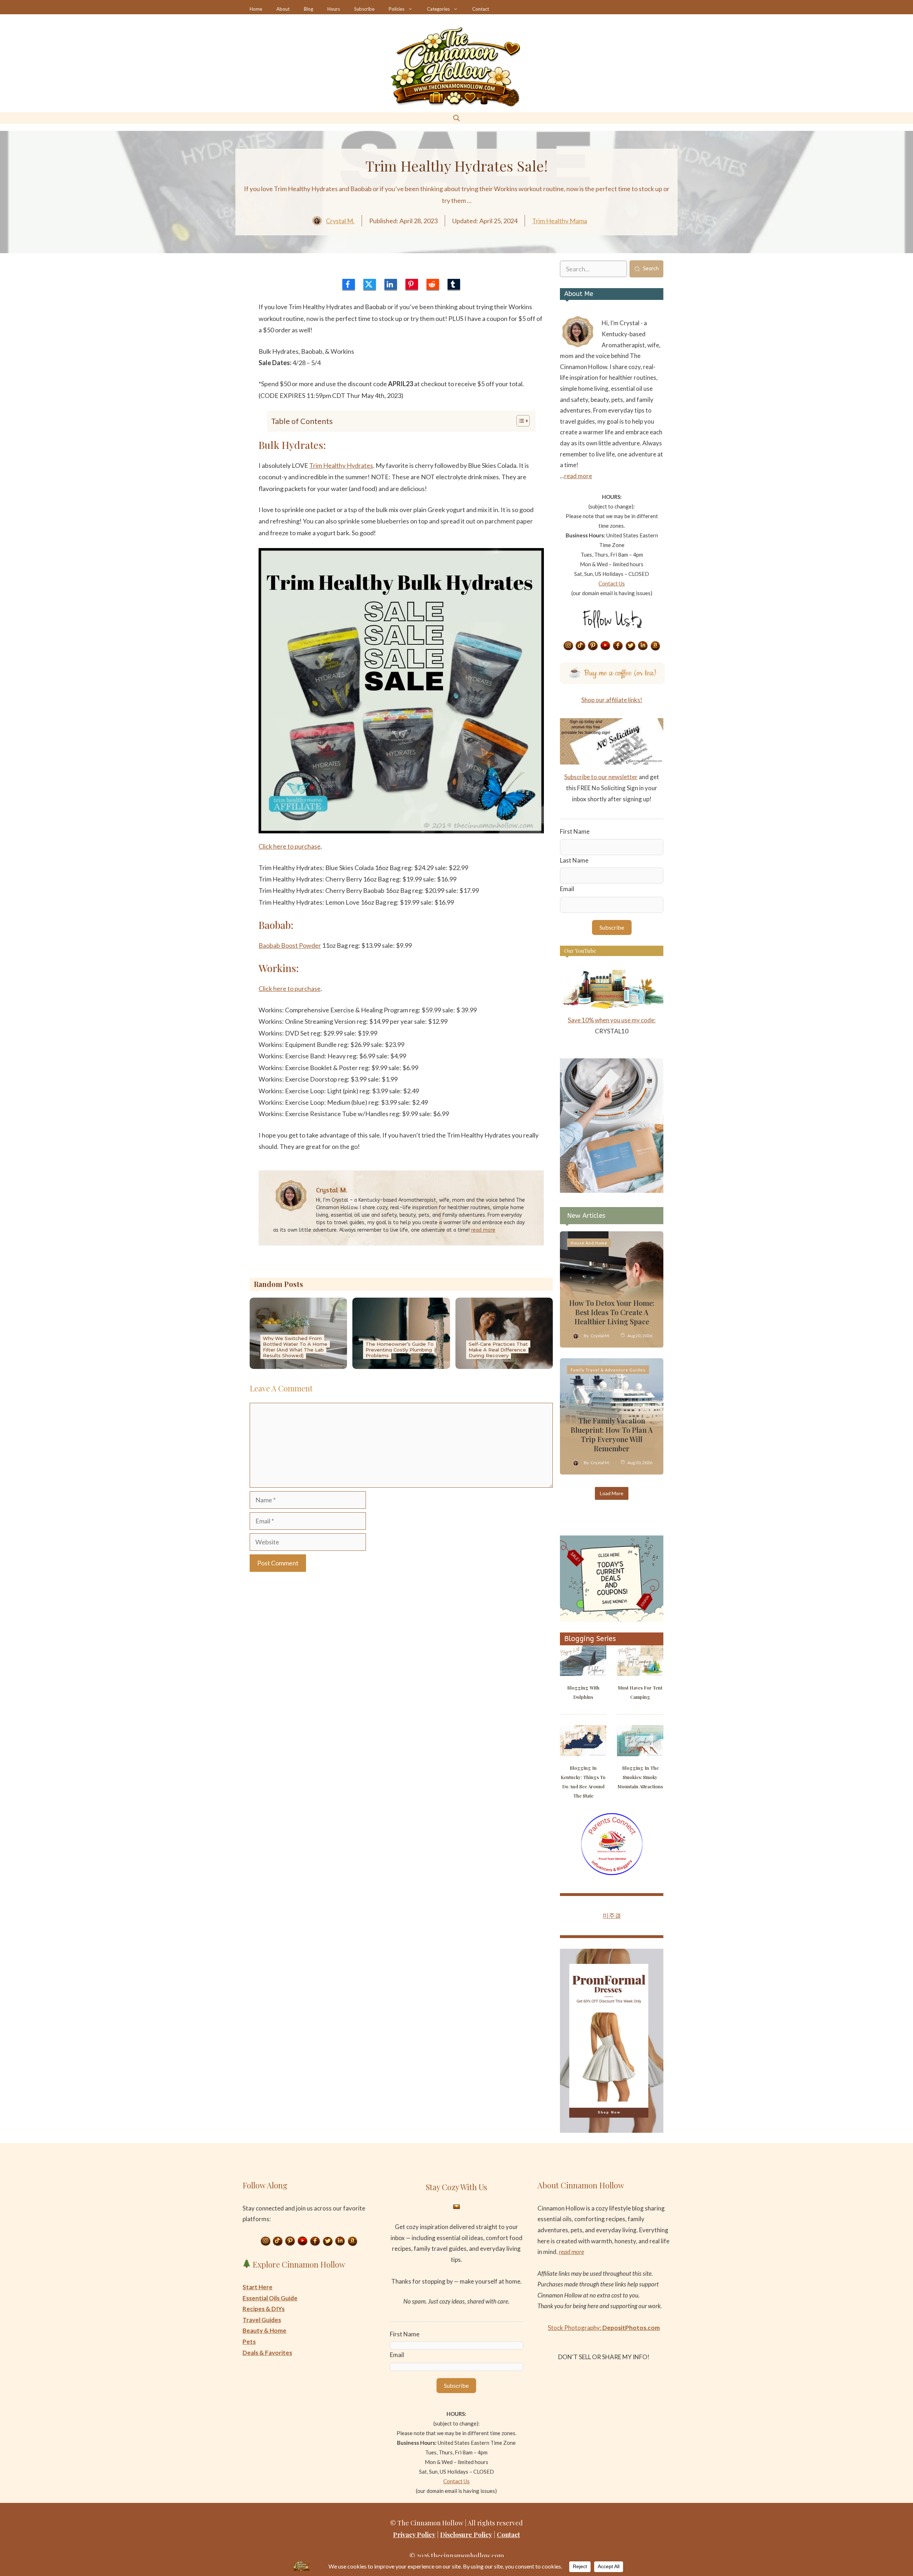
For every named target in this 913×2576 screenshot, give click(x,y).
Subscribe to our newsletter (601, 777)
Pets (249, 2342)
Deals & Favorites (267, 2353)
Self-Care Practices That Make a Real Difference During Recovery (498, 1350)
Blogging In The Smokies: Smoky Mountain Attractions (640, 1777)
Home (256, 9)
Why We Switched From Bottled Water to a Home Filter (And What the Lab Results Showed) (295, 1347)
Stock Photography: (604, 2328)
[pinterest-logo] (412, 284)
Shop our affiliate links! (612, 700)
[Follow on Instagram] (568, 646)
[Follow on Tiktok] (581, 646)
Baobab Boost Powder (290, 945)
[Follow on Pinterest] (593, 646)
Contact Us (612, 583)
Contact (481, 9)
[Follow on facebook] (618, 646)
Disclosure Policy (466, 2535)
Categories (438, 9)
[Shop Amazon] (656, 646)
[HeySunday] (612, 1190)
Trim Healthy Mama (560, 221)
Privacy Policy (414, 2535)
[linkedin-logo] (391, 284)
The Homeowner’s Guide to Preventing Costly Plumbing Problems (400, 1350)
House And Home (589, 1243)
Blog (308, 9)
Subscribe (364, 9)
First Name (575, 831)
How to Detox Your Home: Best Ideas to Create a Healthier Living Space (612, 1312)
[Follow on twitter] (631, 646)
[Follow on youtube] (606, 646)
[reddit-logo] (433, 284)
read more (483, 1230)
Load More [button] (612, 1493)
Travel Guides (262, 2320)
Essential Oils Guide (270, 2298)
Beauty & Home (264, 2330)
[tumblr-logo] (454, 284)
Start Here (257, 2287)
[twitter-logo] (370, 284)
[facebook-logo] (349, 284)
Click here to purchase (290, 846)
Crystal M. (340, 221)
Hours (334, 9)
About (283, 9)
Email (567, 889)
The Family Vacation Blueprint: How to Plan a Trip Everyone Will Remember (612, 1434)
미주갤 (612, 1915)
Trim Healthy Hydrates (341, 465)
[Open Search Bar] (456, 118)
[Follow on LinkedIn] (643, 646)
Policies (397, 9)
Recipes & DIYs (264, 2309)
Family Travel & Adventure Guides (608, 1370)
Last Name (574, 860)
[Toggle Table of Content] (519, 421)
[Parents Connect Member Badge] (612, 1873)
